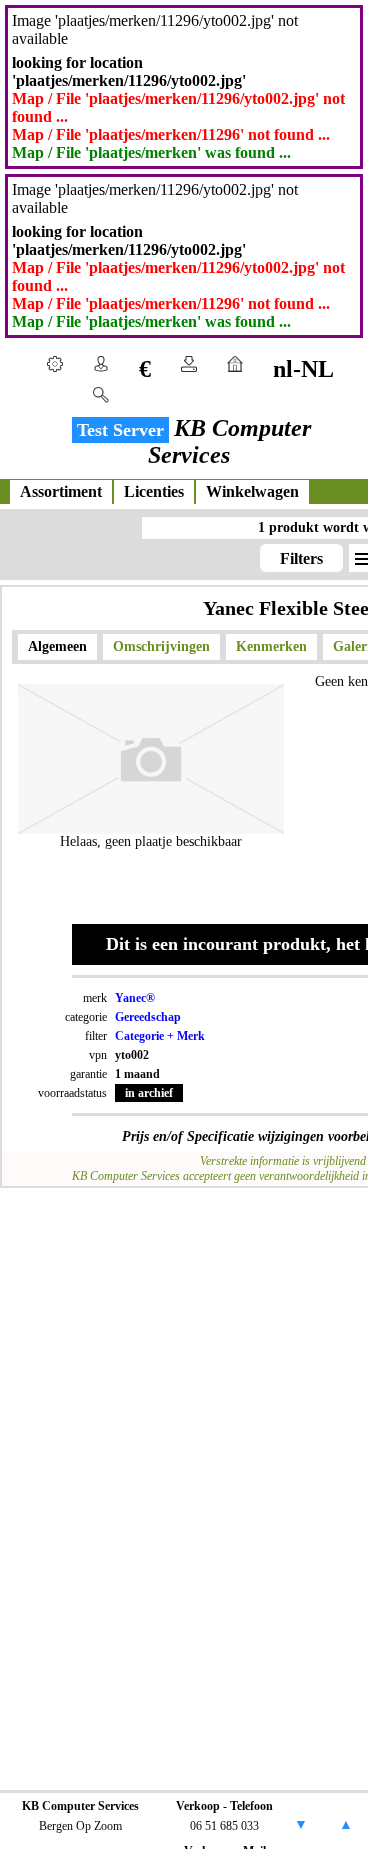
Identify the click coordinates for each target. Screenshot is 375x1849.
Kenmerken (271, 646)
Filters (301, 558)
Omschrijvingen (161, 646)
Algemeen (57, 646)
